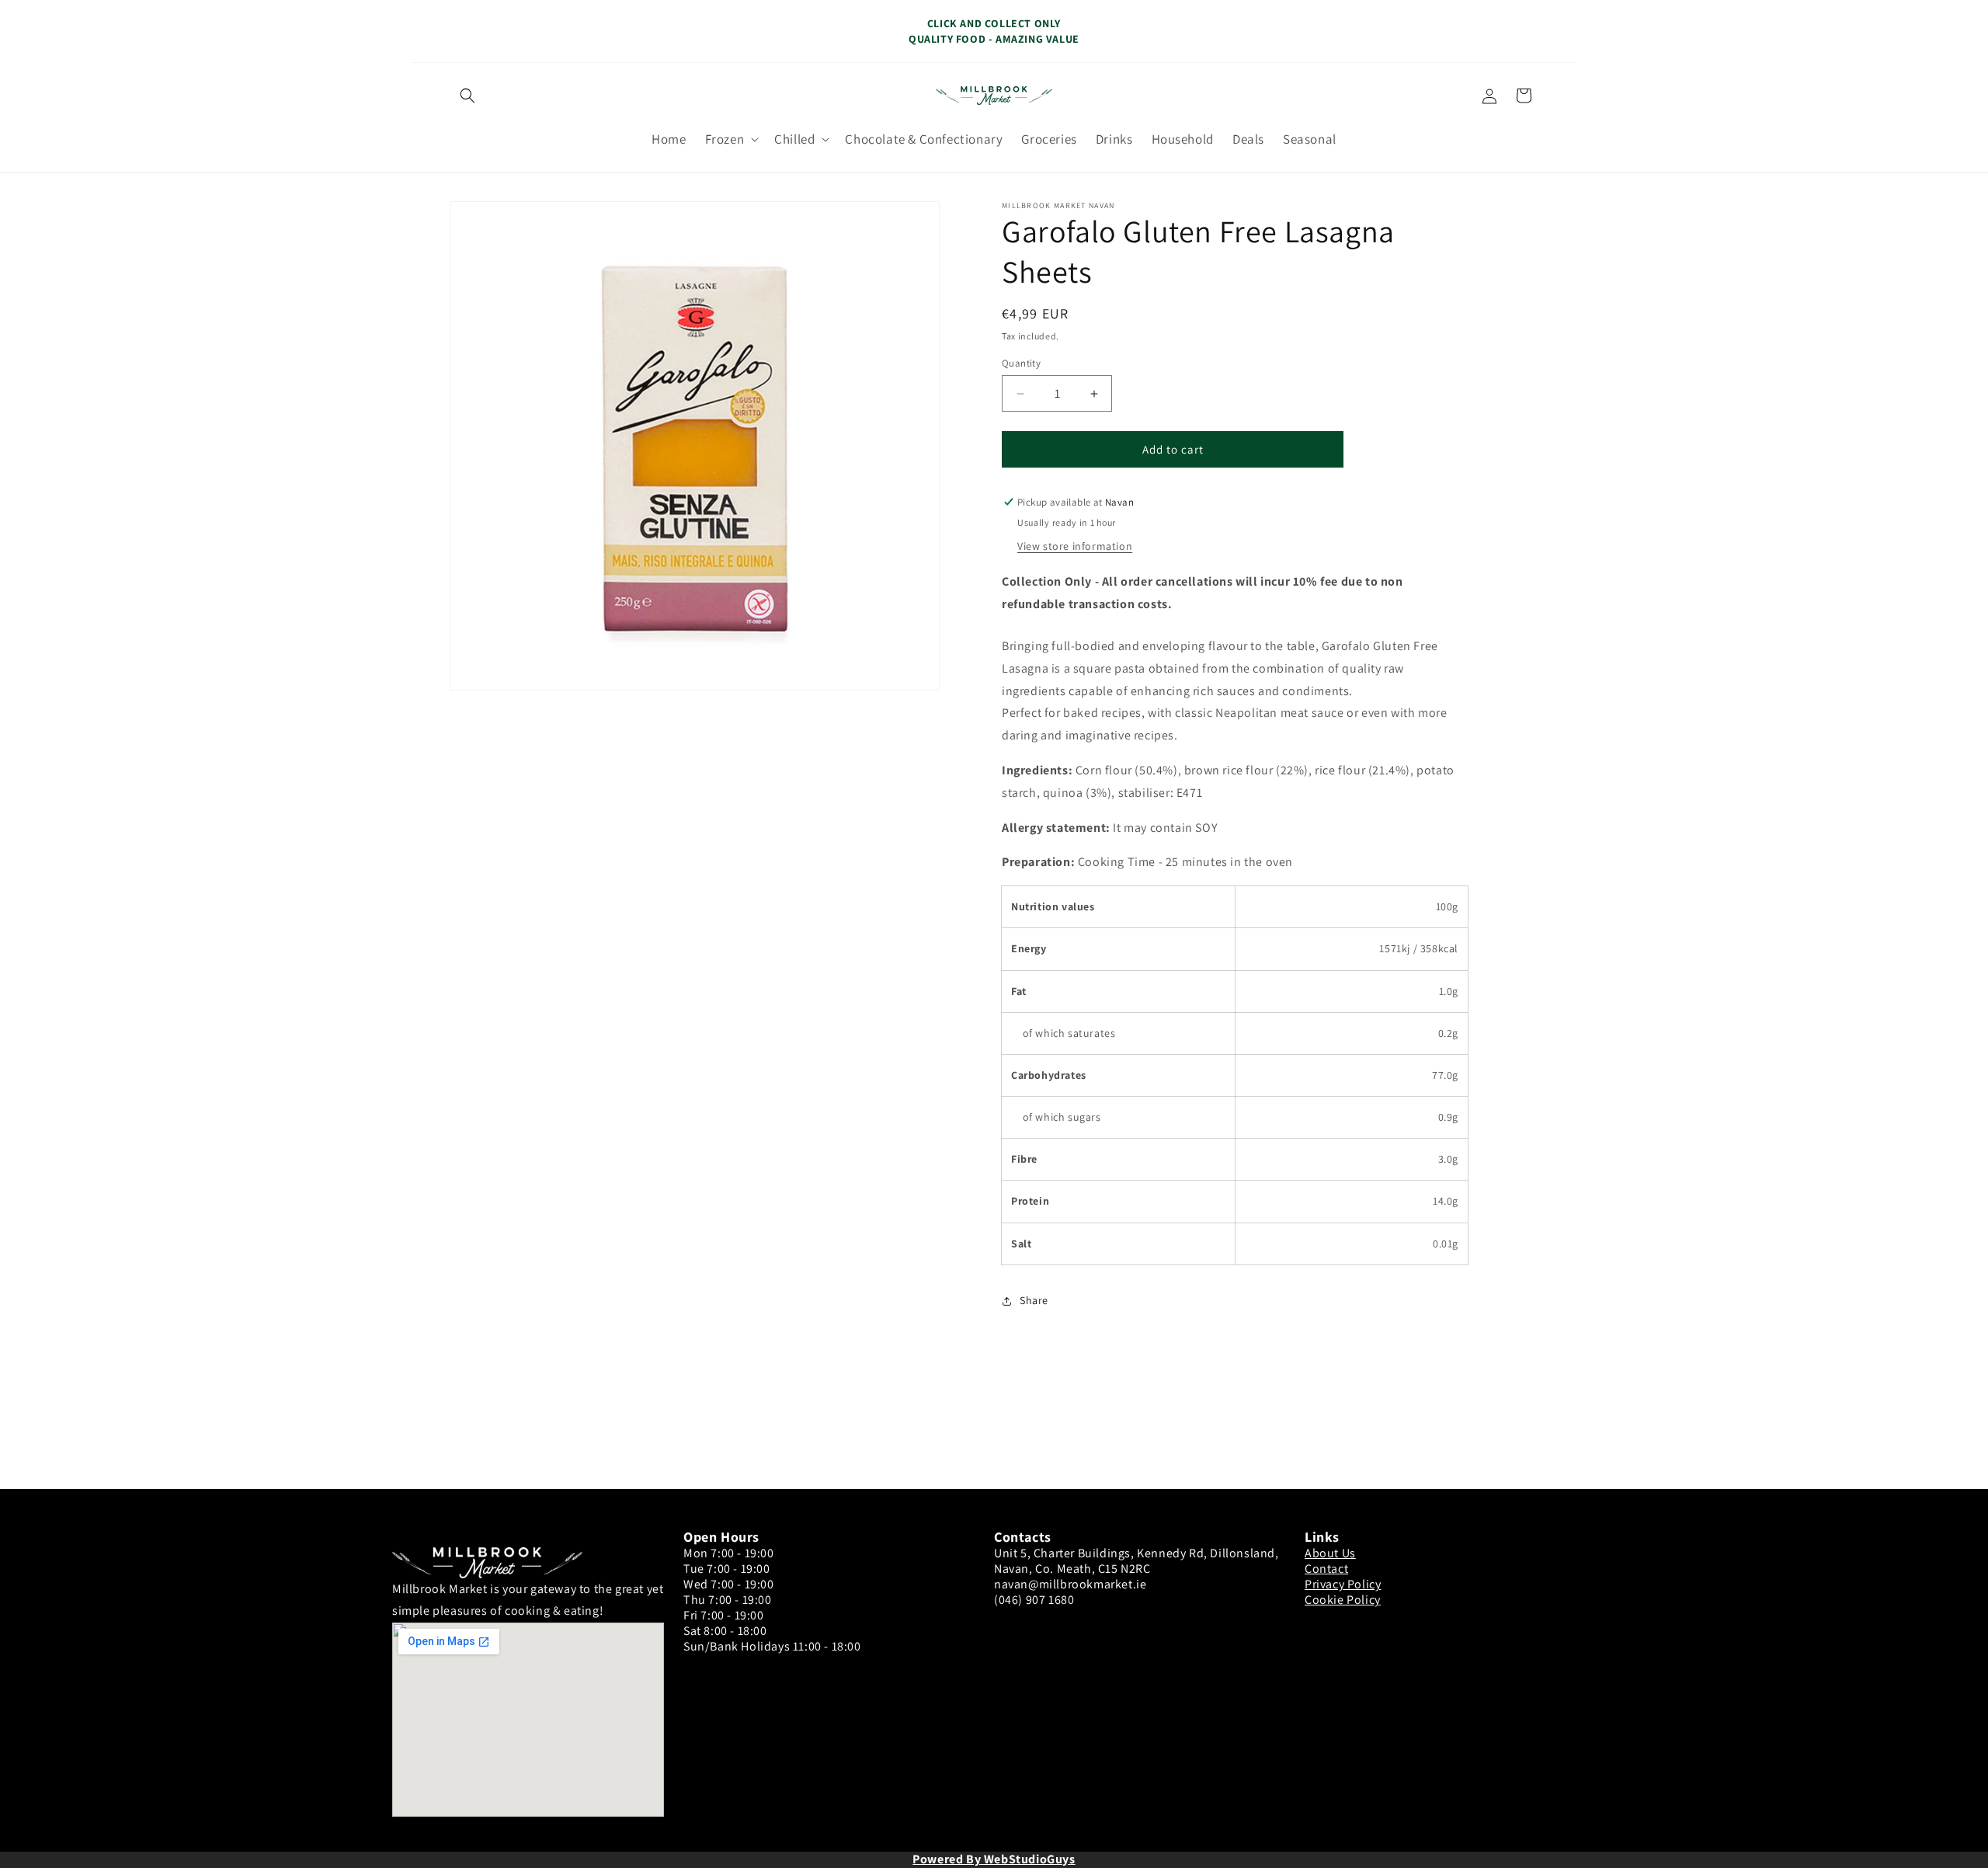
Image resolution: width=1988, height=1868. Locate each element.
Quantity (1021, 363)
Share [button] (1034, 1300)
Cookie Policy (1343, 1600)
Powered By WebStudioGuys (994, 1859)
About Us (1330, 1553)
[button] (467, 96)
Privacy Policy (1343, 1584)
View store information (1075, 546)
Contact (1326, 1569)
